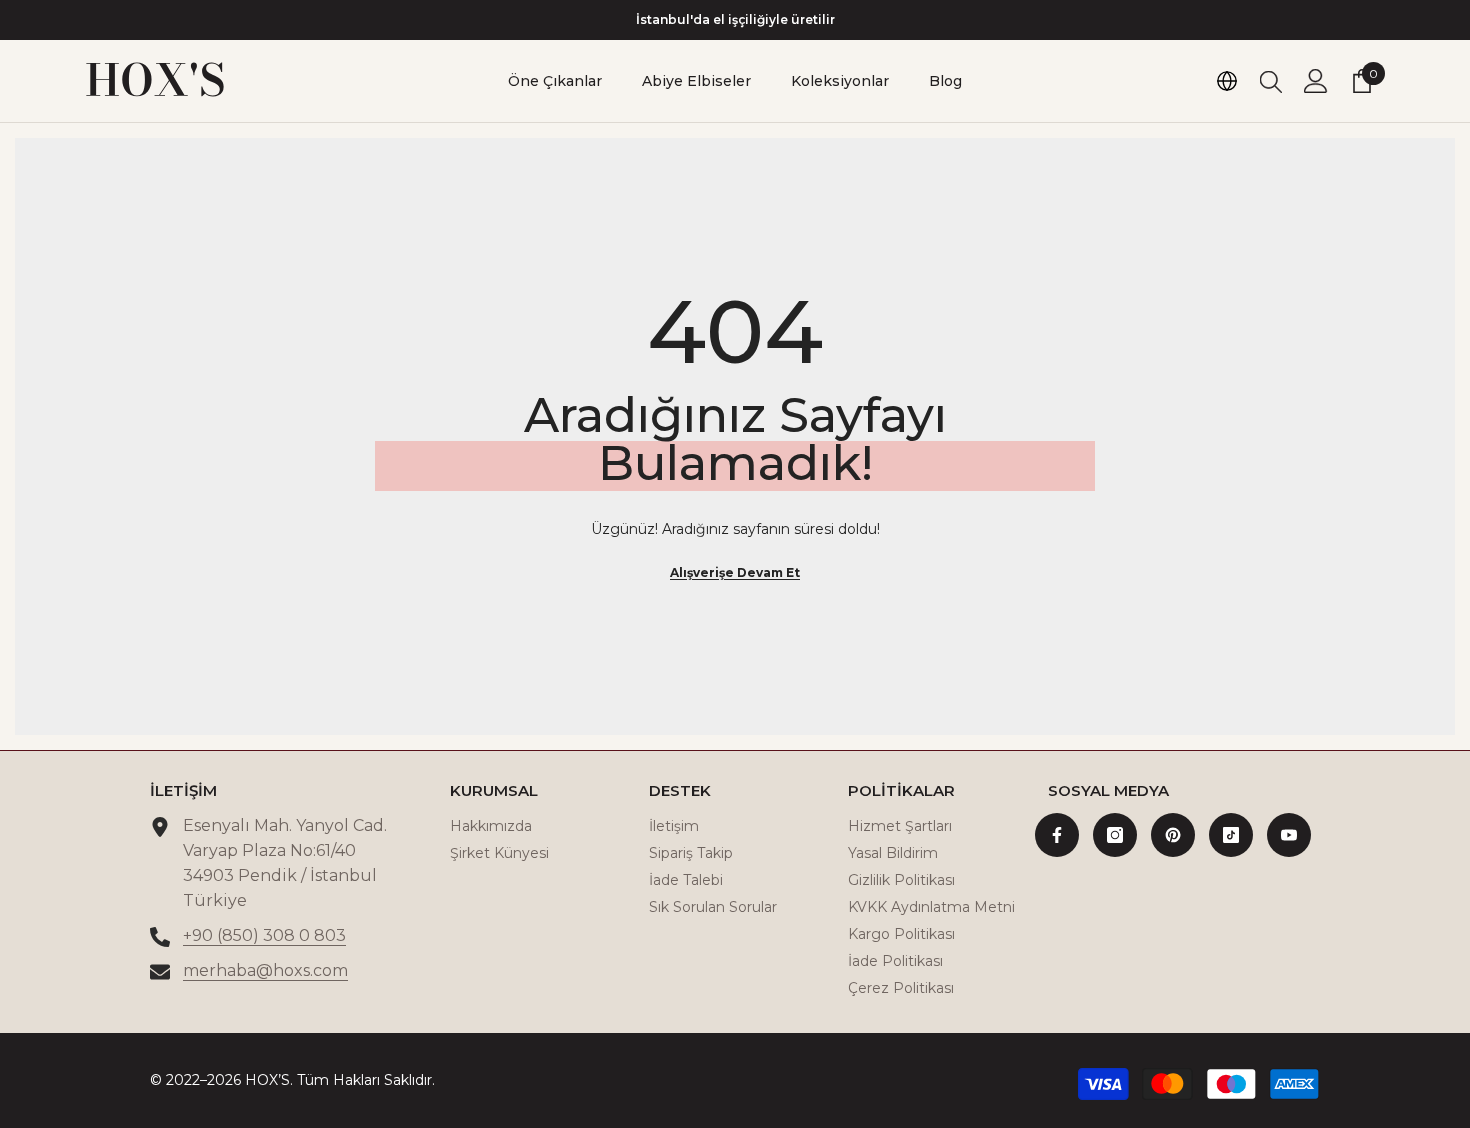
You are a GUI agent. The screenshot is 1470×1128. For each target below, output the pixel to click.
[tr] (1227, 81)
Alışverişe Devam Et (735, 572)
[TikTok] (1231, 835)
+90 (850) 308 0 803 (264, 935)
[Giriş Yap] (1316, 81)
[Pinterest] (1173, 835)
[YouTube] (1289, 835)
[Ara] (1271, 81)
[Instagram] (1115, 835)
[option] (735, 20)
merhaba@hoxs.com (265, 970)
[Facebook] (1057, 835)
